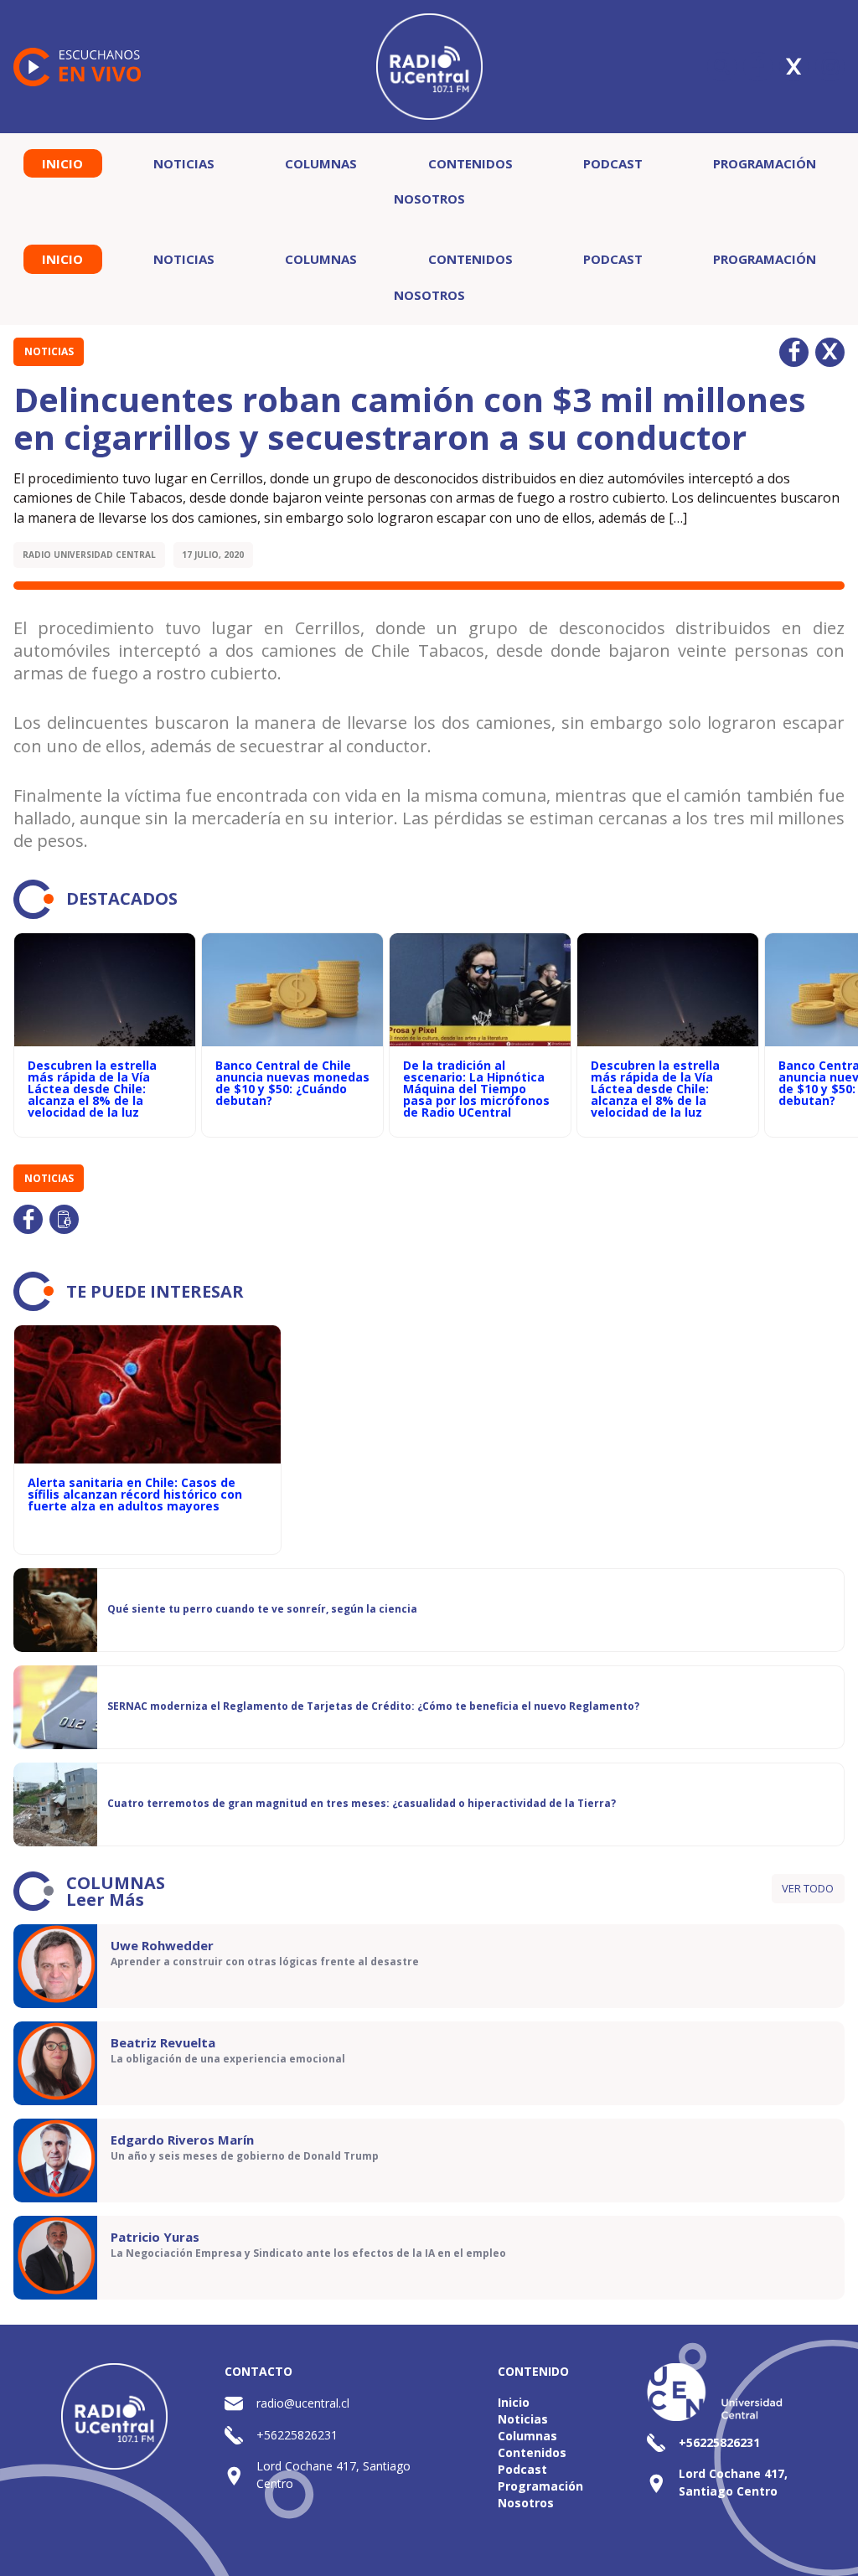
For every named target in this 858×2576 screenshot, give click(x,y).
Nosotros (429, 199)
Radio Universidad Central (89, 555)
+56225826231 (297, 2435)
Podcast (613, 163)
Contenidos (470, 163)
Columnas (321, 163)
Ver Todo (808, 1888)
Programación (765, 163)
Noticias (184, 163)
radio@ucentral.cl (303, 2403)
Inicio (62, 163)
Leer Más (105, 1900)
